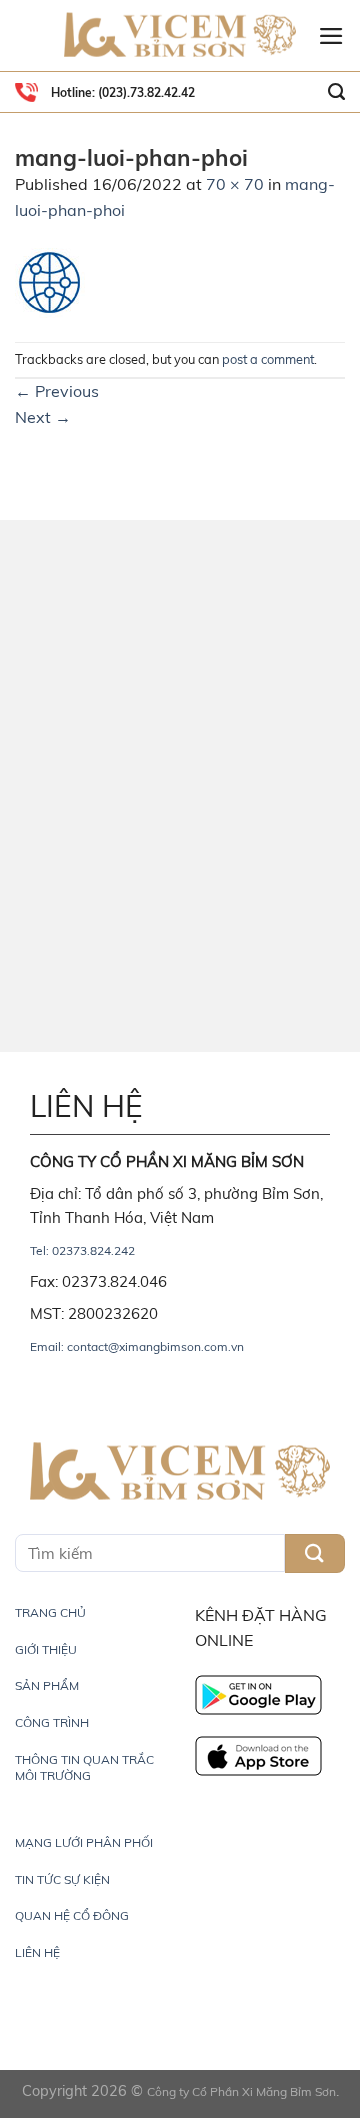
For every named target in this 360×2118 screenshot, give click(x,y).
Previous (57, 391)
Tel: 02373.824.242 (82, 1250)
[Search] (336, 92)
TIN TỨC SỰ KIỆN (62, 1879)
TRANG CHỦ (50, 1612)
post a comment (268, 359)
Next (43, 417)
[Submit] (315, 1553)
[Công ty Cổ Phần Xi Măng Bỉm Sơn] (180, 35)
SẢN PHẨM (47, 1685)
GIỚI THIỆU (46, 1649)
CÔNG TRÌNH (52, 1722)
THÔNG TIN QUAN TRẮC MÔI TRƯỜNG (84, 1767)
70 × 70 (235, 184)
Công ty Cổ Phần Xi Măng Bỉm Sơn (241, 2091)
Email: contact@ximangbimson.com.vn (137, 1346)
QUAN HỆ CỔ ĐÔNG (72, 1915)
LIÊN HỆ (37, 1952)
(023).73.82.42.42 (145, 92)
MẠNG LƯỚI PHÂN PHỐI (84, 1842)
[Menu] (331, 36)
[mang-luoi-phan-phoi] (50, 281)
